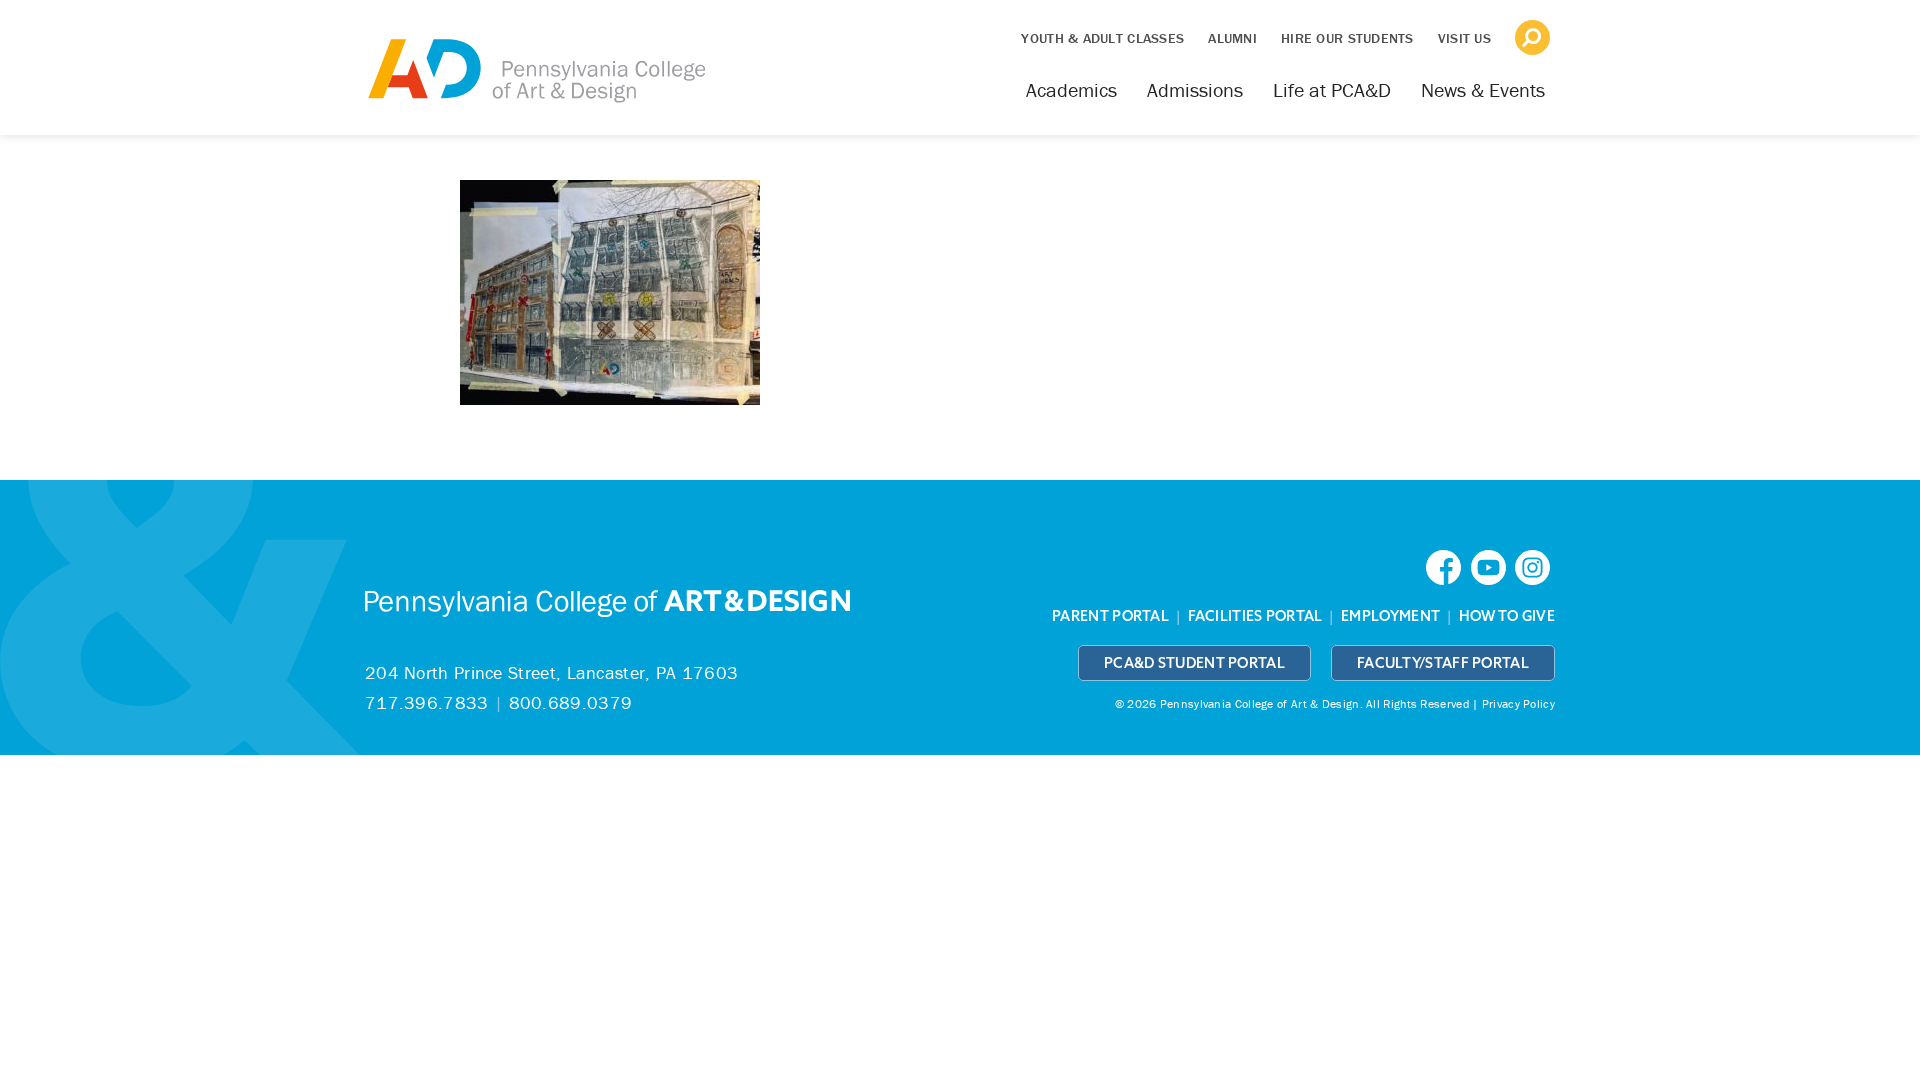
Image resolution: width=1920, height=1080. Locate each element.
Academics (1071, 89)
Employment (1390, 616)
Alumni (1232, 38)
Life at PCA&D (1332, 89)
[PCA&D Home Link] (535, 57)
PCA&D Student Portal (1194, 663)
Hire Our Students (1347, 38)
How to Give (1507, 616)
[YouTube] (1493, 565)
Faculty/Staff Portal (1443, 663)
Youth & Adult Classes (1102, 38)
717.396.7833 (427, 702)
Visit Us (1464, 38)
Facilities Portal (1255, 616)
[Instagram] (1535, 565)
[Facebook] (1448, 565)
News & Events (1483, 89)
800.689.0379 (571, 702)
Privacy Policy (1518, 703)
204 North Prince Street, (551, 672)
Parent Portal (1110, 616)
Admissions (1195, 89)
